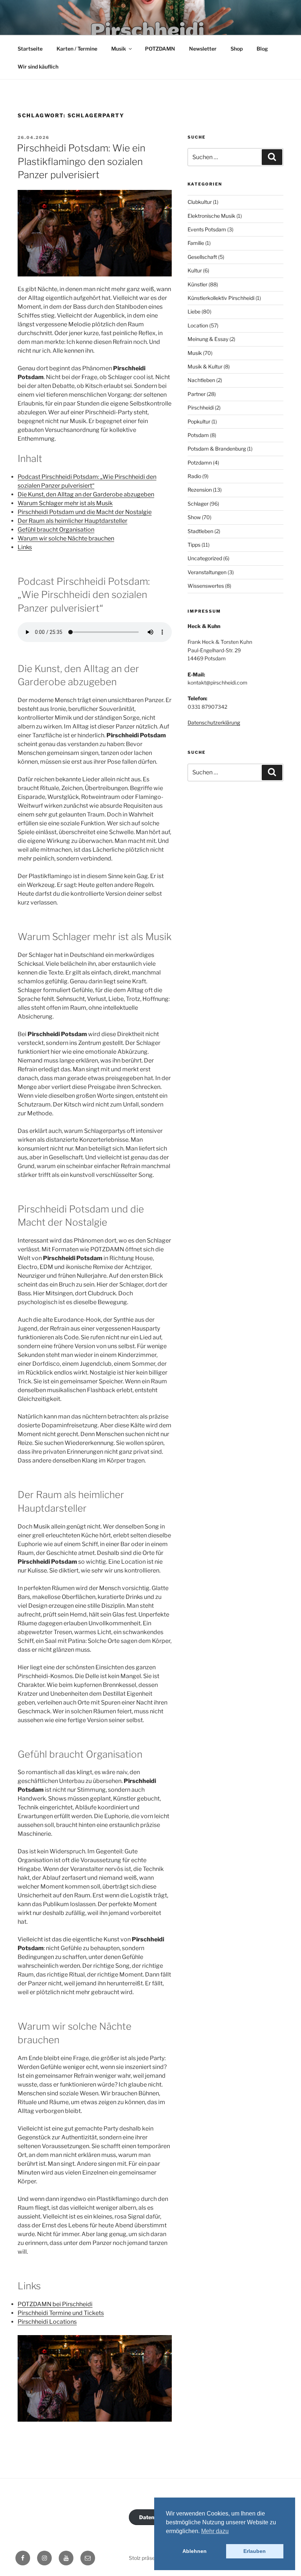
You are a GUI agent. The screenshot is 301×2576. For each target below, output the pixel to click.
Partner (197, 394)
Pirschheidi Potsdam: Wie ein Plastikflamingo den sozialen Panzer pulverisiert (81, 161)
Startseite (30, 49)
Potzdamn (200, 463)
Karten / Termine (77, 49)
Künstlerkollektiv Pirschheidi (221, 298)
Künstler (197, 284)
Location (198, 325)
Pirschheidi (201, 408)
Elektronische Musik (211, 216)
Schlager (198, 504)
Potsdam (198, 435)
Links (25, 547)
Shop (237, 49)
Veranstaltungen (207, 572)
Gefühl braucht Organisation (56, 530)
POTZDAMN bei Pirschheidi (55, 2304)
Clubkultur (200, 202)
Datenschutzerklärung (214, 722)
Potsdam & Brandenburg (217, 449)
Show (194, 517)
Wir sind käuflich (38, 67)
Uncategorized (205, 558)
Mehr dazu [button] (215, 2531)
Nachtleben (201, 380)
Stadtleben (200, 531)
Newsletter (203, 49)
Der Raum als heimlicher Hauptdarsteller (72, 521)
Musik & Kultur (205, 366)
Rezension (200, 490)
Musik (119, 49)
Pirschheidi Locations (47, 2322)
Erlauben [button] (255, 2551)
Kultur (195, 270)
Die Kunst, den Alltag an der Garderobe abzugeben (86, 494)
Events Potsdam (207, 229)
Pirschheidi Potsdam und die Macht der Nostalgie (85, 512)
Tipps (194, 545)
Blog (262, 49)
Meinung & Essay (208, 339)
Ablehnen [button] (195, 2551)
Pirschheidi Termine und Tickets (61, 2313)
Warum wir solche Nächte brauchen (66, 538)
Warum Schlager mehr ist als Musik (65, 503)
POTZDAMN (160, 49)
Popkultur (199, 421)
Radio (194, 476)
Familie (196, 243)
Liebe (194, 311)
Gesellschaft (202, 257)
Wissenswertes (206, 586)
